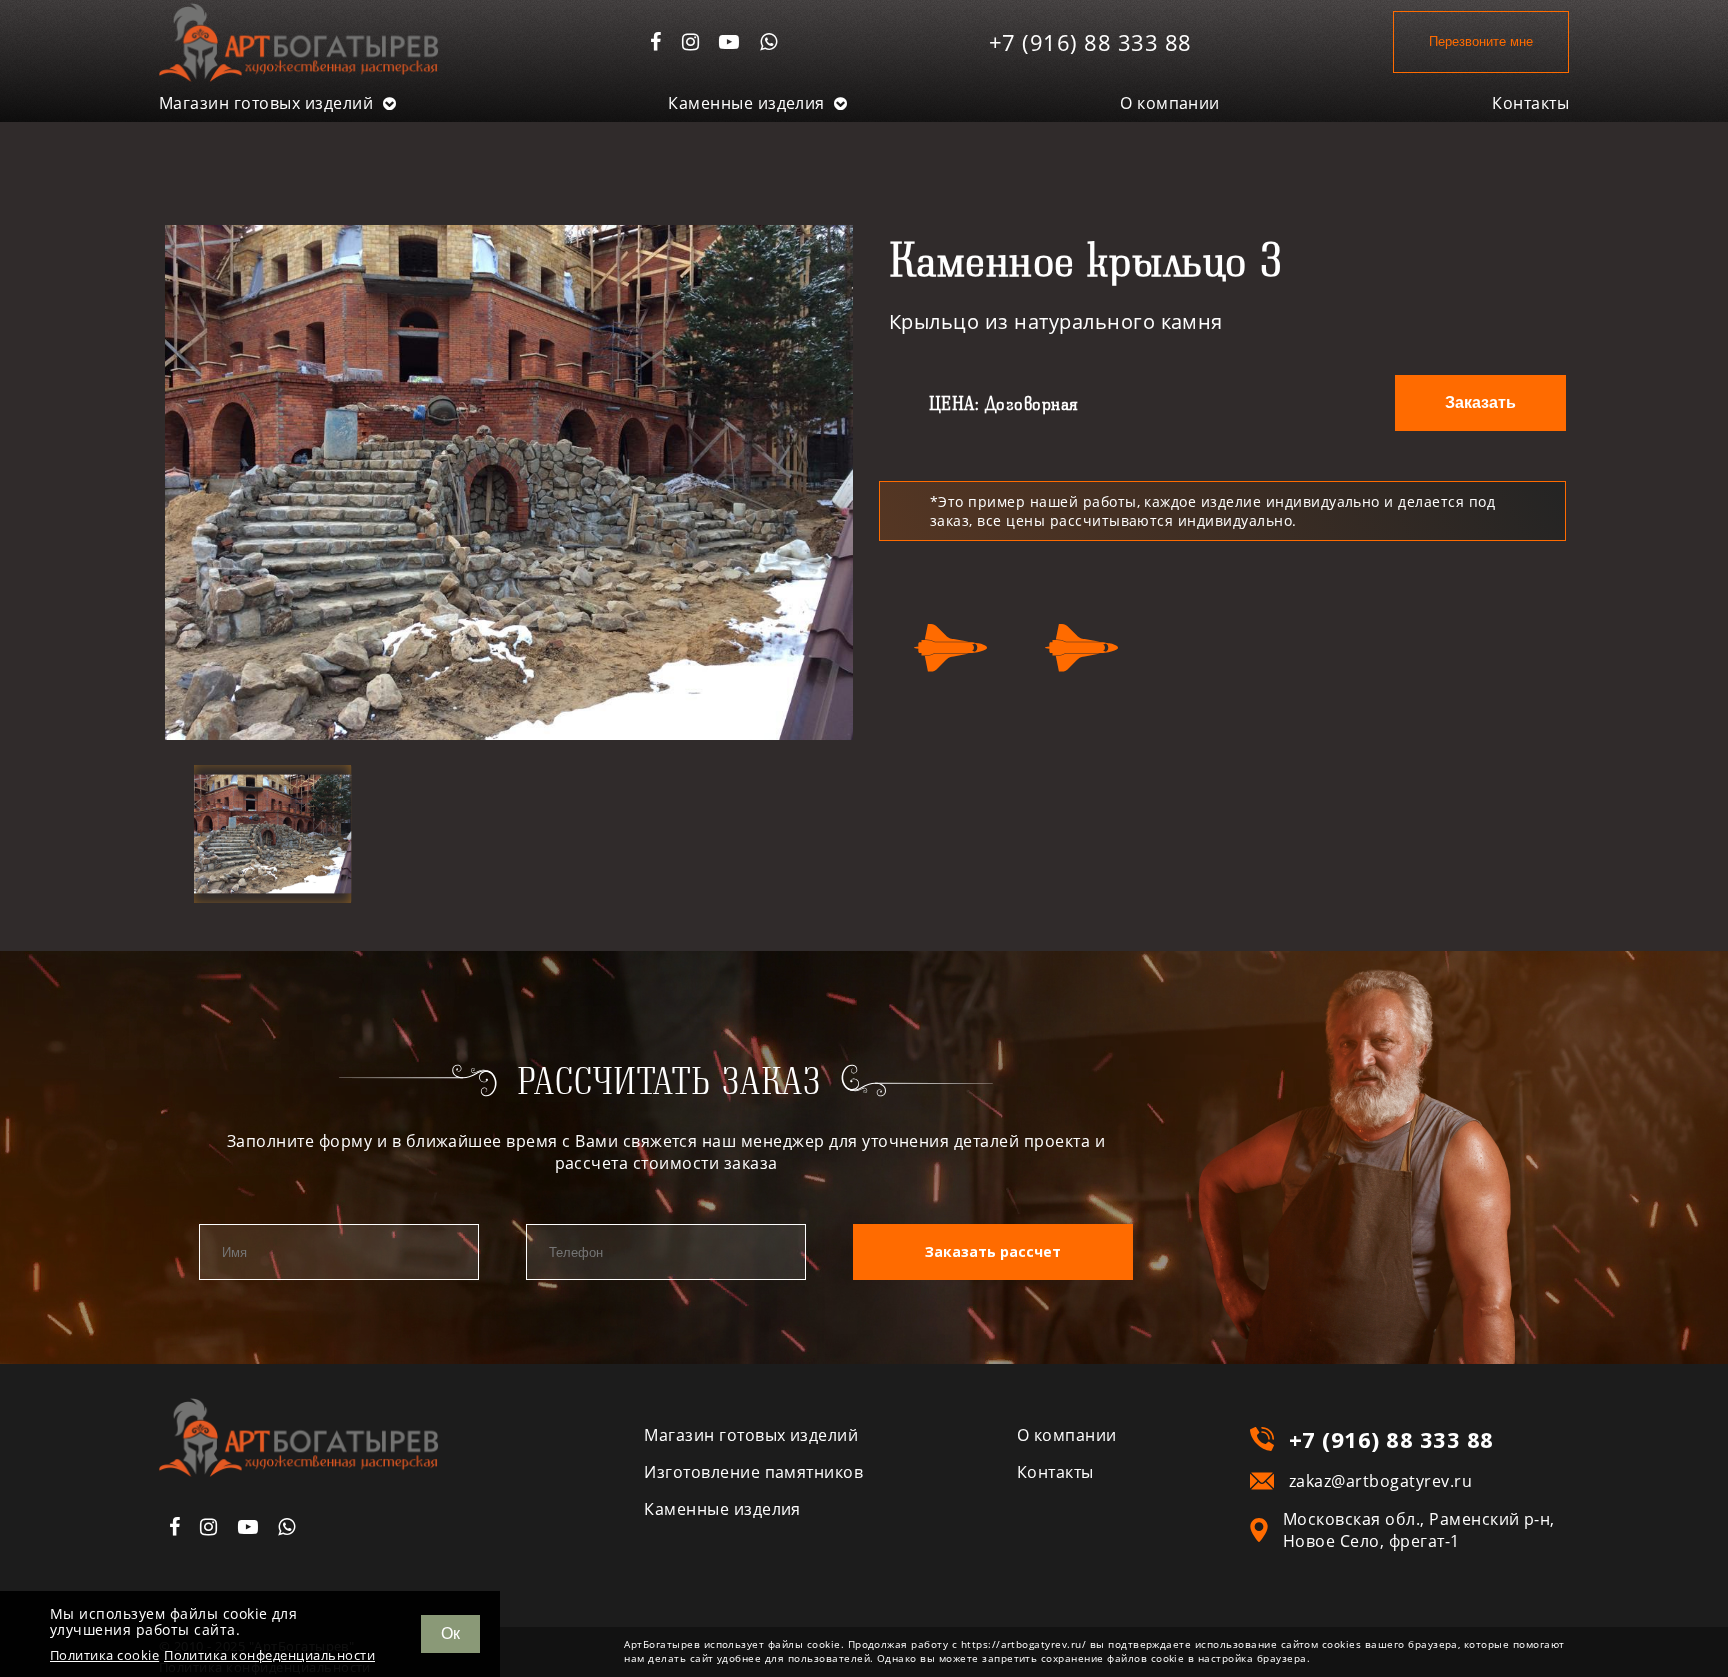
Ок (450, 1633)
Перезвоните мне (1481, 41)
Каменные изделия (748, 103)
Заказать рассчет (993, 1251)
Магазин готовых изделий (268, 103)
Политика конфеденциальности (269, 1655)
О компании (1170, 103)
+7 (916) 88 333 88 (1090, 42)
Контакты (1530, 103)
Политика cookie (104, 1655)
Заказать (1480, 402)
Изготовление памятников (753, 1472)
